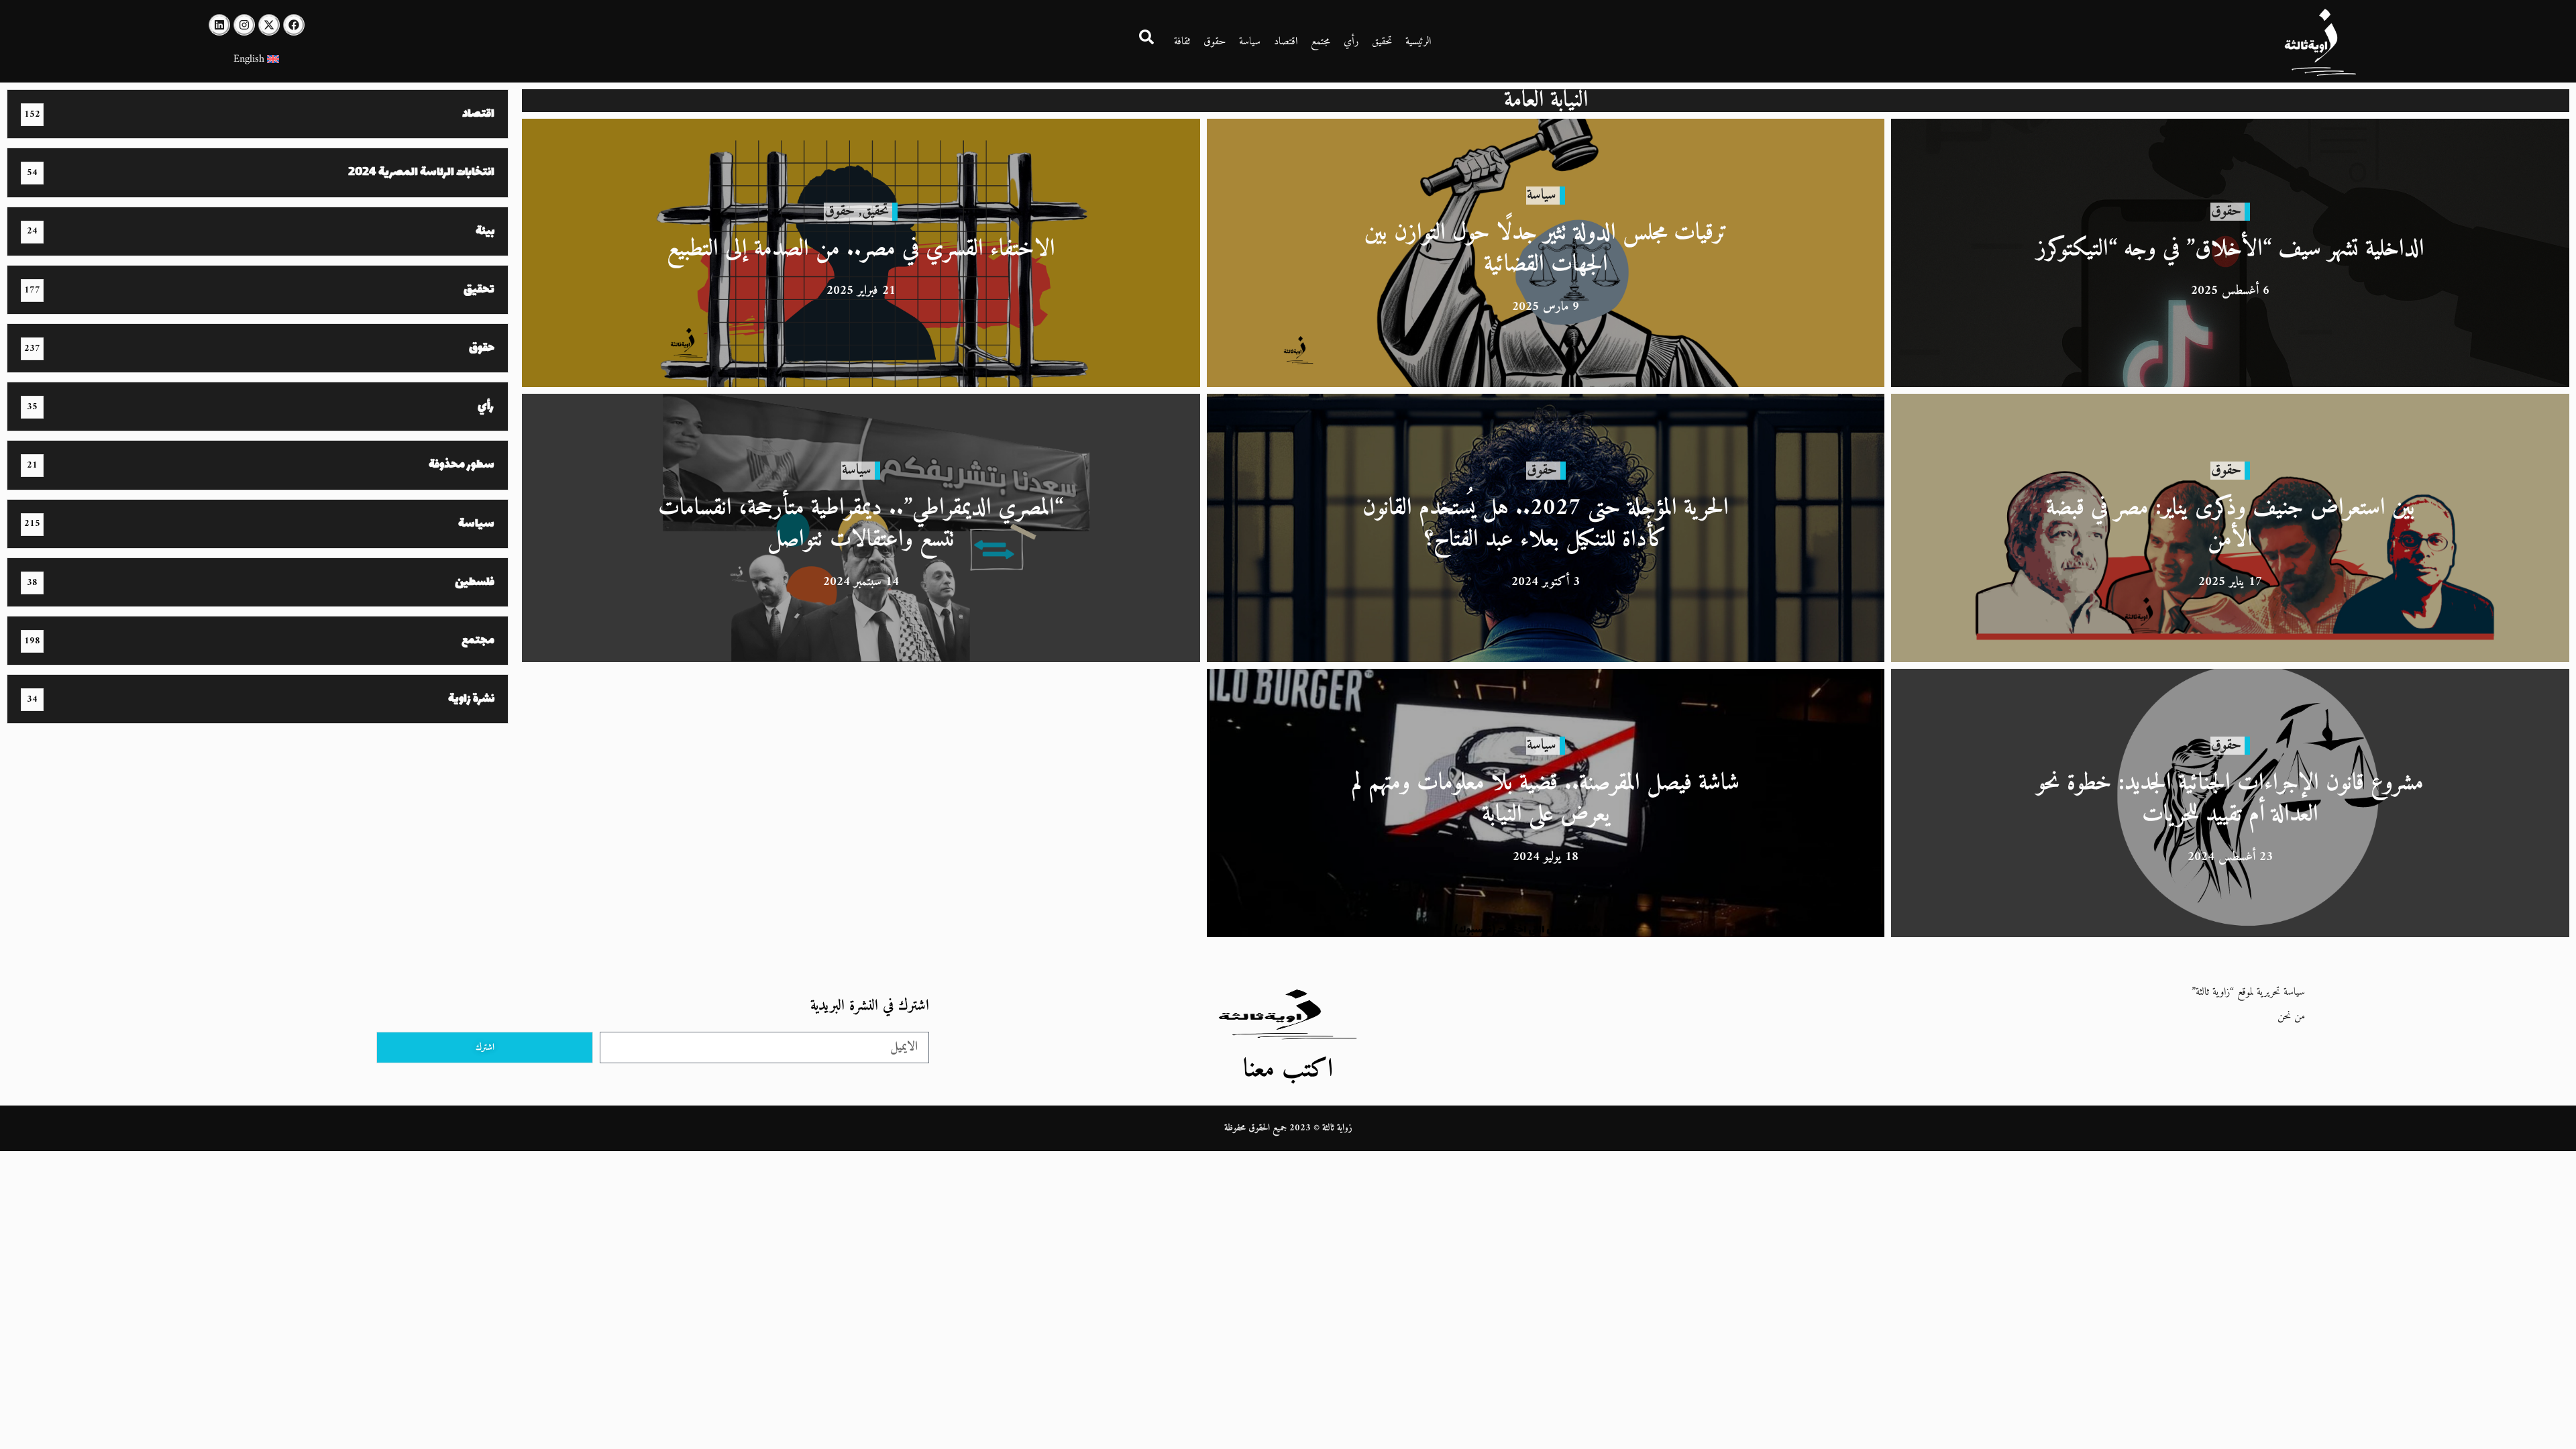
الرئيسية (1418, 42)
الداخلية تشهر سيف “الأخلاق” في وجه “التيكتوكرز (2231, 249)
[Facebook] (294, 25)
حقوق (1215, 42)
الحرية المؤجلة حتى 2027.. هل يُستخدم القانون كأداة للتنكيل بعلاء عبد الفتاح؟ (1546, 524)
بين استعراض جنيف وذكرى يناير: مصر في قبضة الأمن (2231, 524)
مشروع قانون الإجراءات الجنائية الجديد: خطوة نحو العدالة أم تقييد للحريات (2230, 799)
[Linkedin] (219, 25)
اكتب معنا (1288, 1070)
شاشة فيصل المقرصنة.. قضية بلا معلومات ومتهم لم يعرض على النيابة (1546, 799)
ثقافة (1182, 42)
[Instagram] (244, 25)
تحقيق (1382, 42)
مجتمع (1321, 42)
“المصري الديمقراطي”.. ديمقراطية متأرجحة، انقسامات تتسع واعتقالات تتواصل (861, 524)
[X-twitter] (269, 25)
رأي (1351, 42)
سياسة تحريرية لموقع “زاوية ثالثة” (2248, 992)
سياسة (1250, 42)
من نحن (2291, 1016)
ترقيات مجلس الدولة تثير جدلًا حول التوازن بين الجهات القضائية (1546, 249)
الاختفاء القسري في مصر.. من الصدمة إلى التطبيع (861, 249)
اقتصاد (1286, 42)
